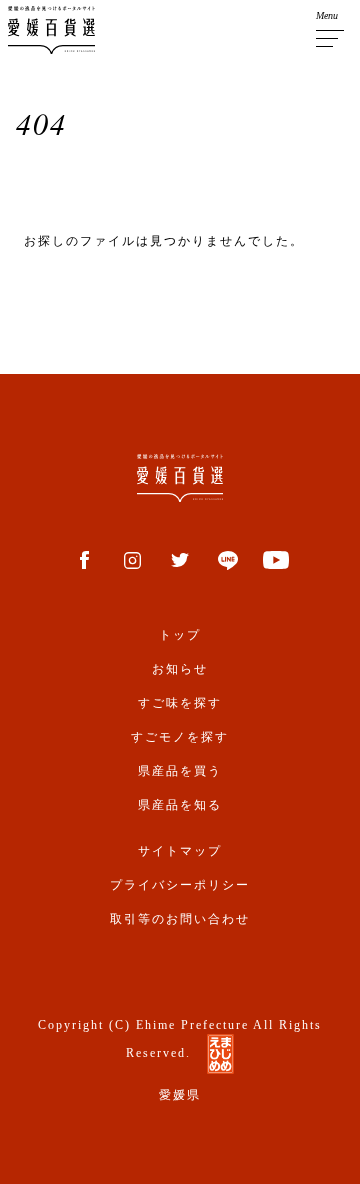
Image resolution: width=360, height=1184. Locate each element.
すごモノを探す (180, 737)
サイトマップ (180, 851)
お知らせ (180, 669)
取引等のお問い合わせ (180, 919)
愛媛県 (180, 1095)
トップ (180, 635)
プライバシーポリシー (180, 885)
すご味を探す (180, 703)
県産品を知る (180, 805)
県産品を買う (180, 771)
